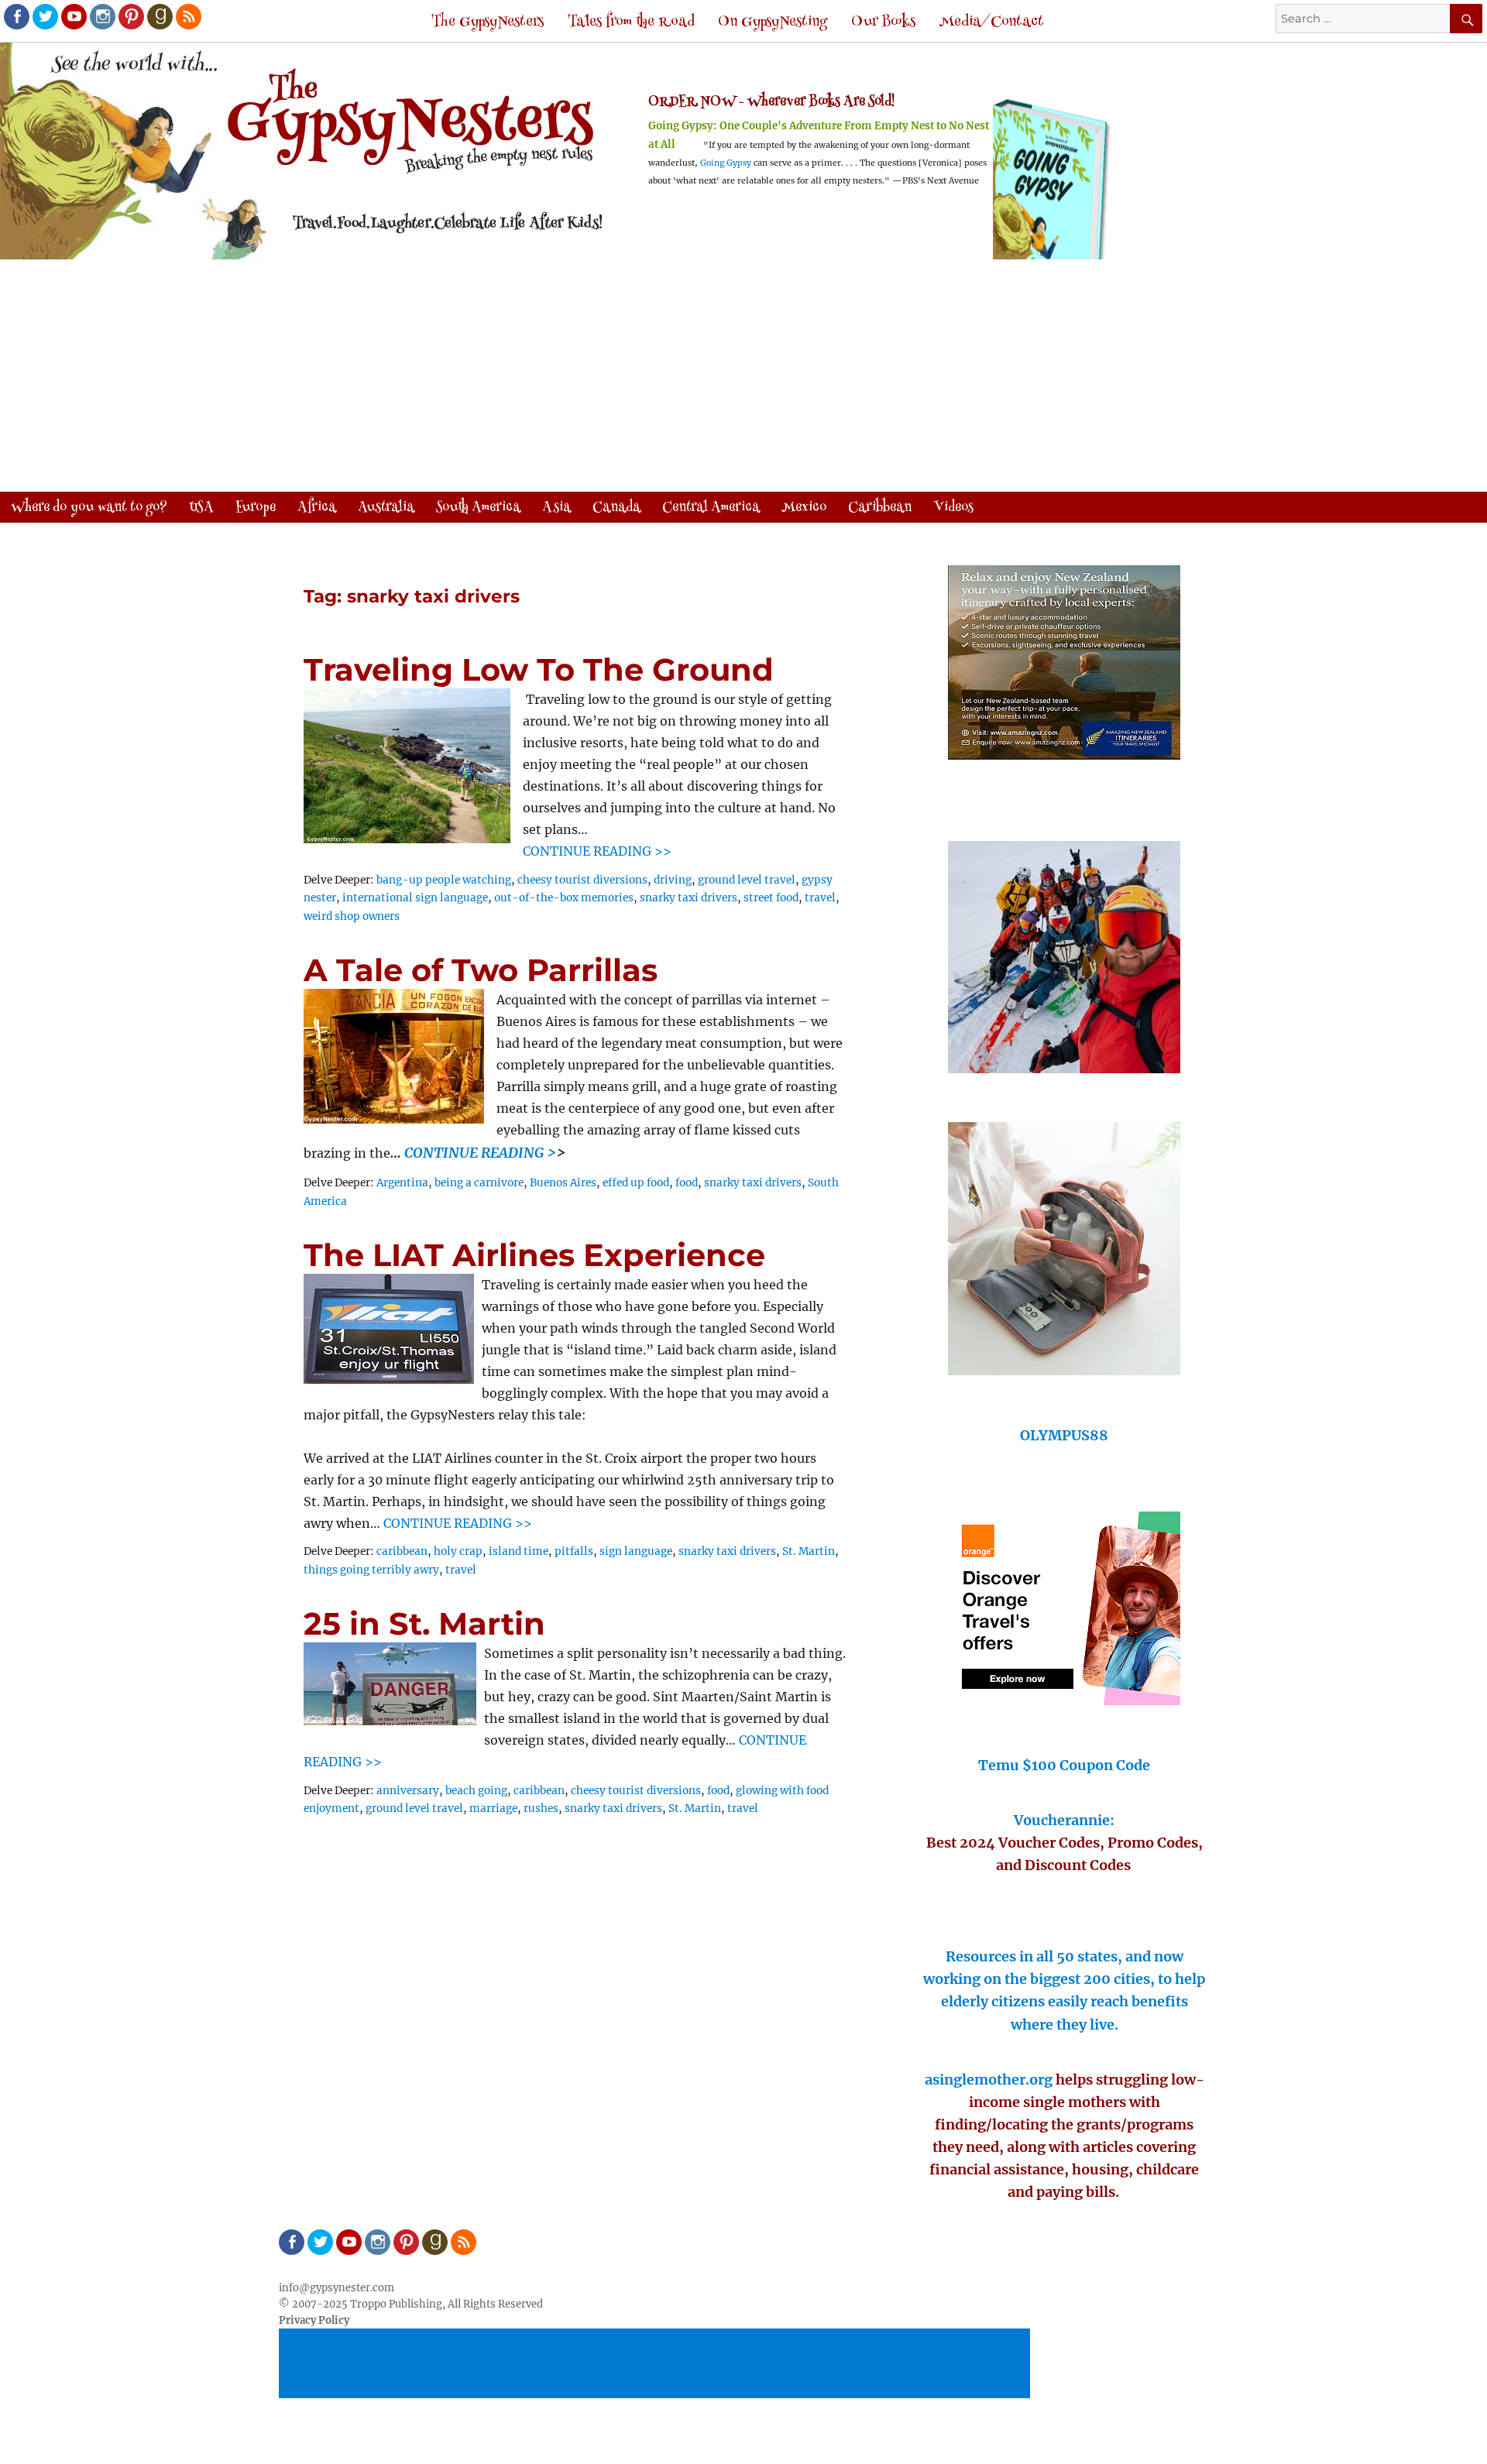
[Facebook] (15, 15)
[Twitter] (44, 15)
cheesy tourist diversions (582, 880)
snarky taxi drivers (689, 898)
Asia (556, 508)
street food (771, 898)
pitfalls (574, 1551)
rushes (541, 1809)
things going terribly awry (371, 1570)
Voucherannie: (1064, 1820)
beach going (476, 1791)
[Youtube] (73, 15)
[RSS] (187, 15)
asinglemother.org (989, 2080)
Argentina (402, 1183)
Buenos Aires (563, 1183)
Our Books (883, 22)
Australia (386, 508)
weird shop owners (352, 916)
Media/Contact (992, 22)
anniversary (408, 1791)
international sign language (415, 898)
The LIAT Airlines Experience (534, 1255)
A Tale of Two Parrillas (481, 970)
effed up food (636, 1183)
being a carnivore (479, 1183)
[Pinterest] (130, 15)
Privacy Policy (314, 2320)
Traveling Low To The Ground (539, 669)
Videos (953, 508)
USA (201, 508)
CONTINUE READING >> (597, 851)
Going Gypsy (726, 163)
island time (519, 1551)
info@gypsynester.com (337, 2288)
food (687, 1183)
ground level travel (747, 880)
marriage (493, 1809)
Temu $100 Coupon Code (1064, 1765)
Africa (317, 508)
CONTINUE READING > (480, 1153)
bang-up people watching (444, 880)
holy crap (458, 1551)
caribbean (402, 1551)
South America (478, 508)
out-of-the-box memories (564, 898)
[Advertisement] (743, 377)
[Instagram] (101, 15)
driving (673, 880)
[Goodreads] (159, 15)
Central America (711, 508)
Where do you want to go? (89, 508)
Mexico (804, 508)
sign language (636, 1551)
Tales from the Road (631, 22)
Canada (616, 508)
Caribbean (880, 508)
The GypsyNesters (488, 22)
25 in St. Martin (424, 1623)
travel (820, 898)
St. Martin (809, 1551)
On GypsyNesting (773, 22)
